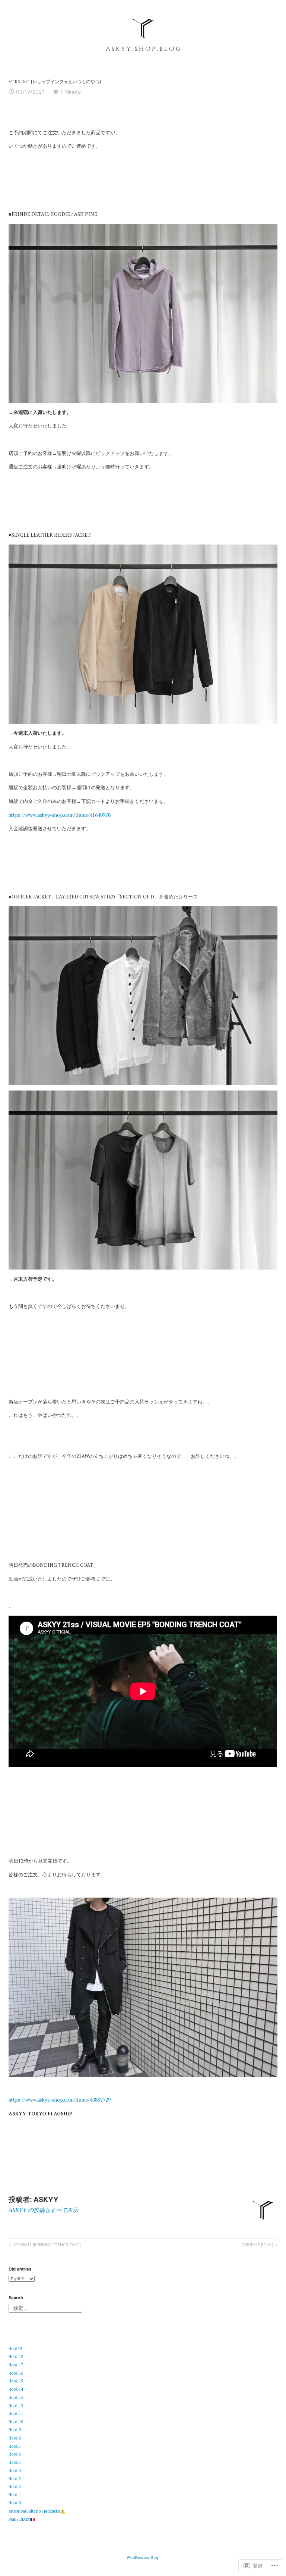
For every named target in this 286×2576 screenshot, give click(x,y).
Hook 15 (16, 2381)
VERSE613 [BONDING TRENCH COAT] (44, 2246)
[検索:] (45, 2308)
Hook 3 (15, 2479)
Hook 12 (16, 2406)
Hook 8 (15, 2438)
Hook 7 (15, 2446)
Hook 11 (16, 2413)
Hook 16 (16, 2373)
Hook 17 (16, 2365)
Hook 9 (15, 2430)
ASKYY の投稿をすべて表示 (43, 2210)
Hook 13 (16, 2397)
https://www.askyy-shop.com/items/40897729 (60, 2100)
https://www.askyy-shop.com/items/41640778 (60, 815)
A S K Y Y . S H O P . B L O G (143, 49)
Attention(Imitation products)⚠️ (37, 2511)
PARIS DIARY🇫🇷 (22, 2519)
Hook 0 (15, 2503)
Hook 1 (15, 2495)
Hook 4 (15, 2470)
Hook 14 (16, 2389)
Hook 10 (16, 2422)
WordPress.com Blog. (143, 2558)
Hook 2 (15, 2486)
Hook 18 (16, 2357)
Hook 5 (15, 2462)
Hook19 (15, 2348)
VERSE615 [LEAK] (258, 2246)
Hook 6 (15, 2454)
